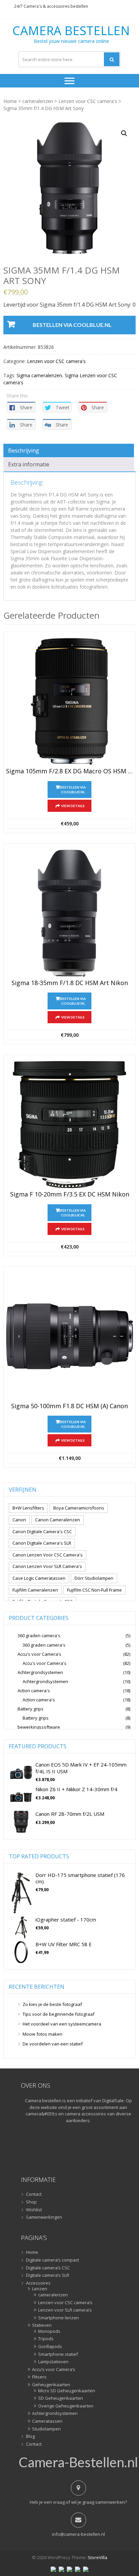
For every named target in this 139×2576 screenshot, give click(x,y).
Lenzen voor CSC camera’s (65, 2303)
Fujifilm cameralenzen (35, 1590)
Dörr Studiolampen (94, 1578)
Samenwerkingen (44, 2217)
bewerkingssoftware (39, 1727)
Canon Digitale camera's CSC (42, 1531)
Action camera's (34, 1691)
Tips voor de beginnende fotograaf (59, 2014)
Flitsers (39, 2377)
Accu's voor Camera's (39, 1654)
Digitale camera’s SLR (48, 2275)
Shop (31, 2202)
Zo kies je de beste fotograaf (52, 2004)
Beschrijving (24, 450)
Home (10, 101)
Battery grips (31, 1709)
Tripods (46, 2339)
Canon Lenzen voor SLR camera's (47, 1566)
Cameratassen (47, 2421)
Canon (19, 1520)
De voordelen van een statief (53, 2044)
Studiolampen (46, 2429)
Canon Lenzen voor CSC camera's (48, 1555)
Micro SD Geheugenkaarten (67, 2391)
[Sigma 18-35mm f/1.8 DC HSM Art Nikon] (69, 913)
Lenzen (40, 2289)
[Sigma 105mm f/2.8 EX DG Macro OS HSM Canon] (69, 701)
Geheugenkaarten (51, 2385)
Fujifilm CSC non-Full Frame (94, 1590)
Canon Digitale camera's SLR (42, 1543)
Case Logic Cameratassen (39, 1578)
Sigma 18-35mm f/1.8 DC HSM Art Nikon (70, 983)
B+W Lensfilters (28, 1508)
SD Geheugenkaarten (61, 2398)
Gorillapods (50, 2347)
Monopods (49, 2332)
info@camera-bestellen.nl (78, 2534)
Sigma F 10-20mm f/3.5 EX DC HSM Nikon (70, 1194)
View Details (73, 806)
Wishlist (34, 2210)
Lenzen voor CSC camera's (88, 101)
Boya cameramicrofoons (79, 1508)
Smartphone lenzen (59, 2318)
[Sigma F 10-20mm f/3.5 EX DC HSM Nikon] (69, 1125)
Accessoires (38, 2283)
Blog (30, 2437)
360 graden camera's (39, 1635)
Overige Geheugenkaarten (66, 2406)
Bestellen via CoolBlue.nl (72, 325)
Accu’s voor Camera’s (54, 2370)
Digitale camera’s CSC (48, 2268)
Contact (34, 2194)
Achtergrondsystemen (40, 1672)
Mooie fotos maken (43, 2034)
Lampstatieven (53, 2362)
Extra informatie (29, 464)
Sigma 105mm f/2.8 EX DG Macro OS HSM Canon (69, 771)
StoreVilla (98, 2557)
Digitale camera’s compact (52, 2260)
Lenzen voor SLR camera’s (65, 2310)
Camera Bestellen (71, 31)
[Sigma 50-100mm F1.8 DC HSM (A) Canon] (69, 1336)
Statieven (42, 2325)
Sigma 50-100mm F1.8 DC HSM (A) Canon (69, 1406)
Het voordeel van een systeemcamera (62, 2024)
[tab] (69, 450)
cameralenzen (38, 101)
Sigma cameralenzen (39, 375)
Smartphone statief (58, 2354)
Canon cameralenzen (58, 1520)
